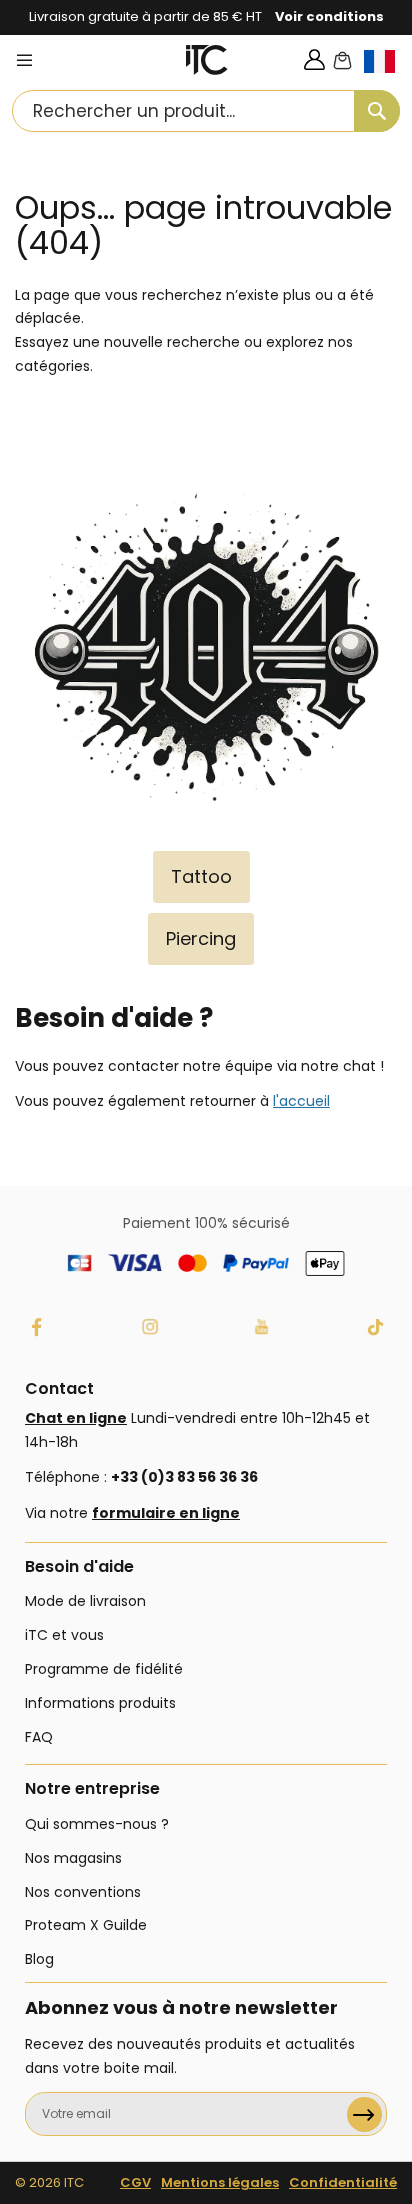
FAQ (39, 1737)
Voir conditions (329, 16)
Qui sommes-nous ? (97, 1824)
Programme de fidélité (104, 1669)
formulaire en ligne (166, 1513)
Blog (39, 1959)
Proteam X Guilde (86, 1925)
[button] (388, 77)
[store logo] (207, 60)
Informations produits (100, 1703)
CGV (135, 2182)
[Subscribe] (364, 2114)
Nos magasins (73, 1858)
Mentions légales (220, 2182)
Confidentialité (343, 2182)
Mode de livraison (85, 1601)
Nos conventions (83, 1892)
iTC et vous (64, 1635)
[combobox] (205, 111)
